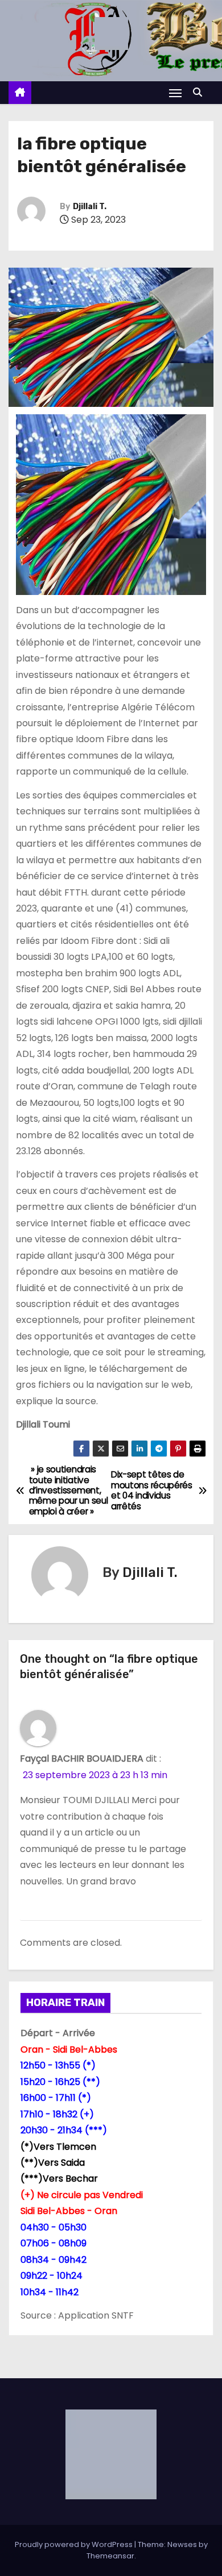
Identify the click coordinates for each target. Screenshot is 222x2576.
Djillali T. (90, 207)
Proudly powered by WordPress (75, 2544)
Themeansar (110, 2556)
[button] (200, 92)
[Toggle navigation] (175, 93)
